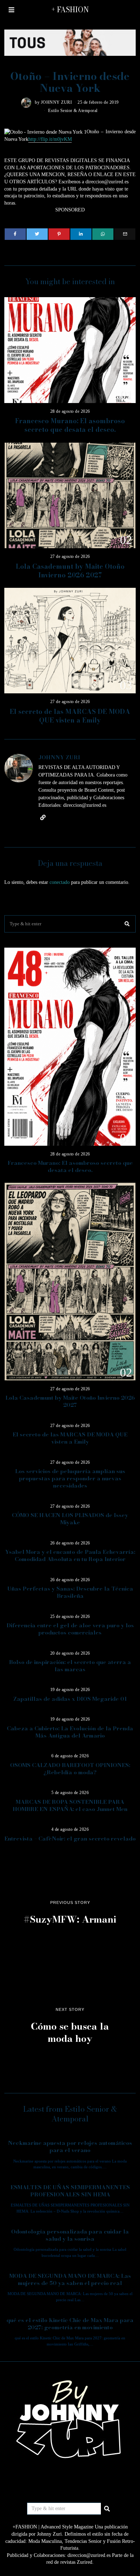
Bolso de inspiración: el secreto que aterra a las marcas (70, 1666)
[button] (127, 924)
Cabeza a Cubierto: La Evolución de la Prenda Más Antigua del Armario (70, 1732)
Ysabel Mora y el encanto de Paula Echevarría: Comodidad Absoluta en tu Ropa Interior (70, 1555)
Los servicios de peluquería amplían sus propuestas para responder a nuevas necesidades (70, 1478)
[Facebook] (15, 234)
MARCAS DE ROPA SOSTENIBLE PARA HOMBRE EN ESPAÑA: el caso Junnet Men (70, 1805)
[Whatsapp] (103, 234)
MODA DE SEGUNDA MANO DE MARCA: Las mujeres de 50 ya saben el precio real (70, 2279)
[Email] (125, 234)
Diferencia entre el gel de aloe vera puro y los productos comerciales (70, 1629)
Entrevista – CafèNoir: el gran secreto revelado (70, 1839)
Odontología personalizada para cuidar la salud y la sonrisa (70, 2235)
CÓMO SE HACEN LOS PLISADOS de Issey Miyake (70, 1519)
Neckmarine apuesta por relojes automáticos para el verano (70, 2146)
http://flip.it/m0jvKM (50, 139)
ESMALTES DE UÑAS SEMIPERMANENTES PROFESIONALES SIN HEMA (70, 2191)
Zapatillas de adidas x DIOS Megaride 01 (70, 1699)
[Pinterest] (59, 234)
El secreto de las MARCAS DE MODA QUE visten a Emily (70, 716)
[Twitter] (37, 234)
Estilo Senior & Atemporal (73, 111)
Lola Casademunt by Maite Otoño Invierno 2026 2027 (70, 571)
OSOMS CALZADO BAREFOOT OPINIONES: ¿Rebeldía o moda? (70, 1769)
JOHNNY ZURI (57, 102)
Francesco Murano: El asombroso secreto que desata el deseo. (70, 425)
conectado (60, 882)
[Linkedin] (81, 234)
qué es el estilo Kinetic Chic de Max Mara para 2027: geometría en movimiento (70, 2324)
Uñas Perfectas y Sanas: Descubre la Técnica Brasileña (70, 1592)
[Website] (43, 818)
